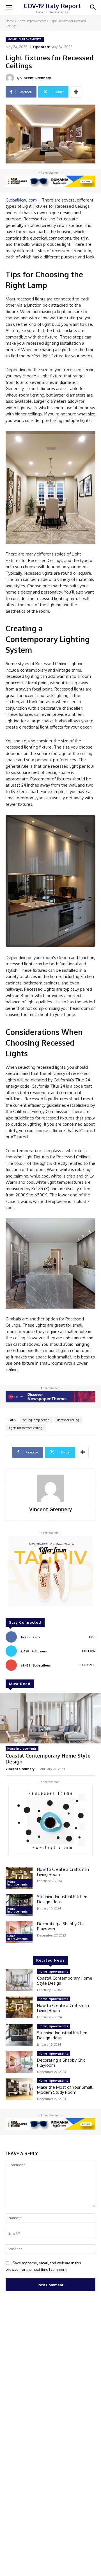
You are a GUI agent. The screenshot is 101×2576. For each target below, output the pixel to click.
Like (92, 1637)
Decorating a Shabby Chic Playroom (61, 1926)
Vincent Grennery (36, 78)
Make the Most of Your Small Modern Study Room (65, 2090)
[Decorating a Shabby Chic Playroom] (19, 1932)
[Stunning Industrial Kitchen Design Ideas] (19, 1905)
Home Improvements (32, 21)
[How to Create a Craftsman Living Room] (19, 1878)
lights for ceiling (68, 1420)
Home (10, 21)
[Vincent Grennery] (11, 78)
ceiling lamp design (36, 1420)
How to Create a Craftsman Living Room (63, 1872)
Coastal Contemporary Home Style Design (48, 1759)
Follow (89, 1651)
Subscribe (87, 1665)
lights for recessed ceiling (26, 1428)
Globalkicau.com (21, 200)
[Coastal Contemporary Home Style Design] (50, 1718)
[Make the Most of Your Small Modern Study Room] (19, 2089)
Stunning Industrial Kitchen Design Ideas (62, 1899)
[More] (76, 92)
